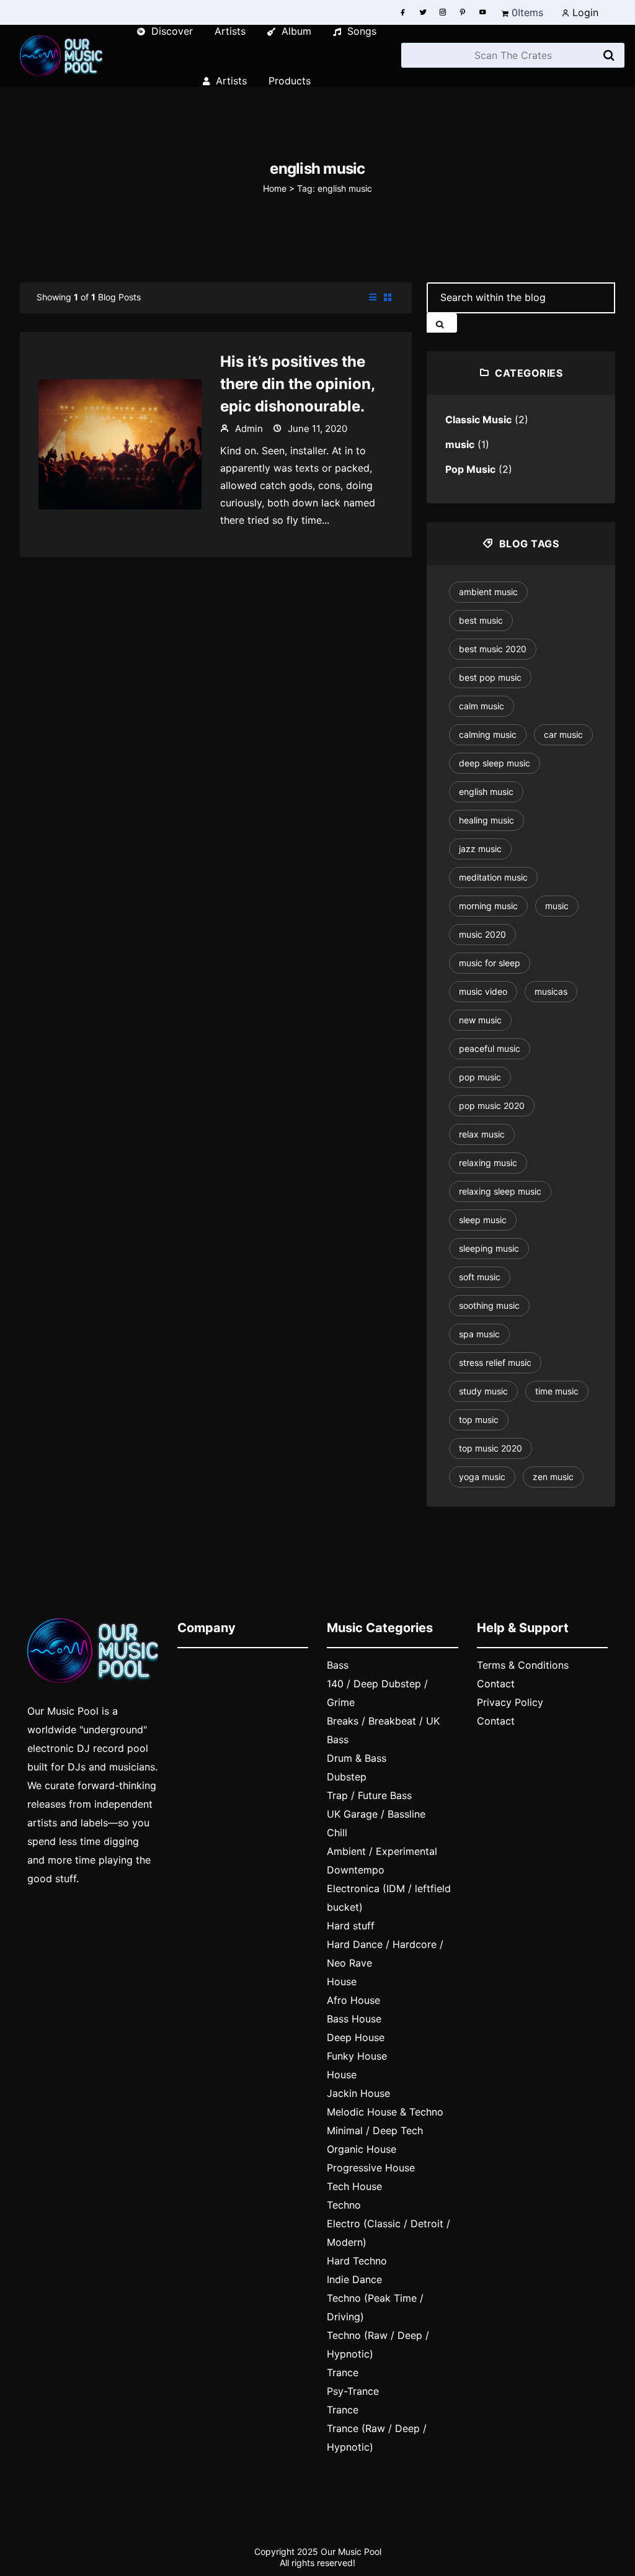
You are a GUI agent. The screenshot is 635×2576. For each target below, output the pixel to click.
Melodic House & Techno (385, 2112)
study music (483, 1391)
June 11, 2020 (316, 429)
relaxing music (488, 1163)
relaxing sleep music (500, 1191)
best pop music (490, 677)
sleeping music (489, 1248)
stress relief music (495, 1362)
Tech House (354, 2186)
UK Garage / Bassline (376, 1814)
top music (479, 1420)
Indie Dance (354, 2279)
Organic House (362, 2149)
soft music (480, 1277)
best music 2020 (493, 649)
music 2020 (482, 934)
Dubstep (347, 1777)
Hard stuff (351, 1926)
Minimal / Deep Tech (375, 2130)
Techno (344, 2205)
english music (486, 792)
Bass (338, 1665)
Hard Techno (357, 2261)
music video (483, 991)
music (460, 444)
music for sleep (490, 963)
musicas (551, 991)
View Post (120, 443)
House (342, 1981)
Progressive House (371, 2168)
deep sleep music (495, 763)
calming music (488, 734)
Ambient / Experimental (382, 1851)
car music (563, 734)
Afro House (353, 2000)
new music (480, 1020)
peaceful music (490, 1048)
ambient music (488, 592)
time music (557, 1391)
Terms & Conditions (523, 1665)
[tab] (373, 298)
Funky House (357, 2056)
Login (584, 12)
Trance (343, 2372)
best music (481, 620)
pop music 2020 (492, 1106)
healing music (486, 820)
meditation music (493, 877)
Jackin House (358, 2093)
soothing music (489, 1305)
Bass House (354, 2019)
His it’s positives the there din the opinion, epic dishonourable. (297, 384)
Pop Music (470, 469)
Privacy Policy (510, 1702)
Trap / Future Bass (369, 1795)
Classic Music (478, 420)
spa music (479, 1334)
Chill (337, 1833)
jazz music (480, 849)
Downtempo (356, 1870)
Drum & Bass (357, 1758)
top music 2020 (491, 1448)
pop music (480, 1077)
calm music (482, 706)
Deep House (356, 2037)
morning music (488, 906)
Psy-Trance (353, 2391)
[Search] (609, 56)
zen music (553, 1477)
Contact (496, 1684)
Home (275, 188)
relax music (482, 1134)
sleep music (483, 1220)
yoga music (482, 1477)
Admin (248, 429)
